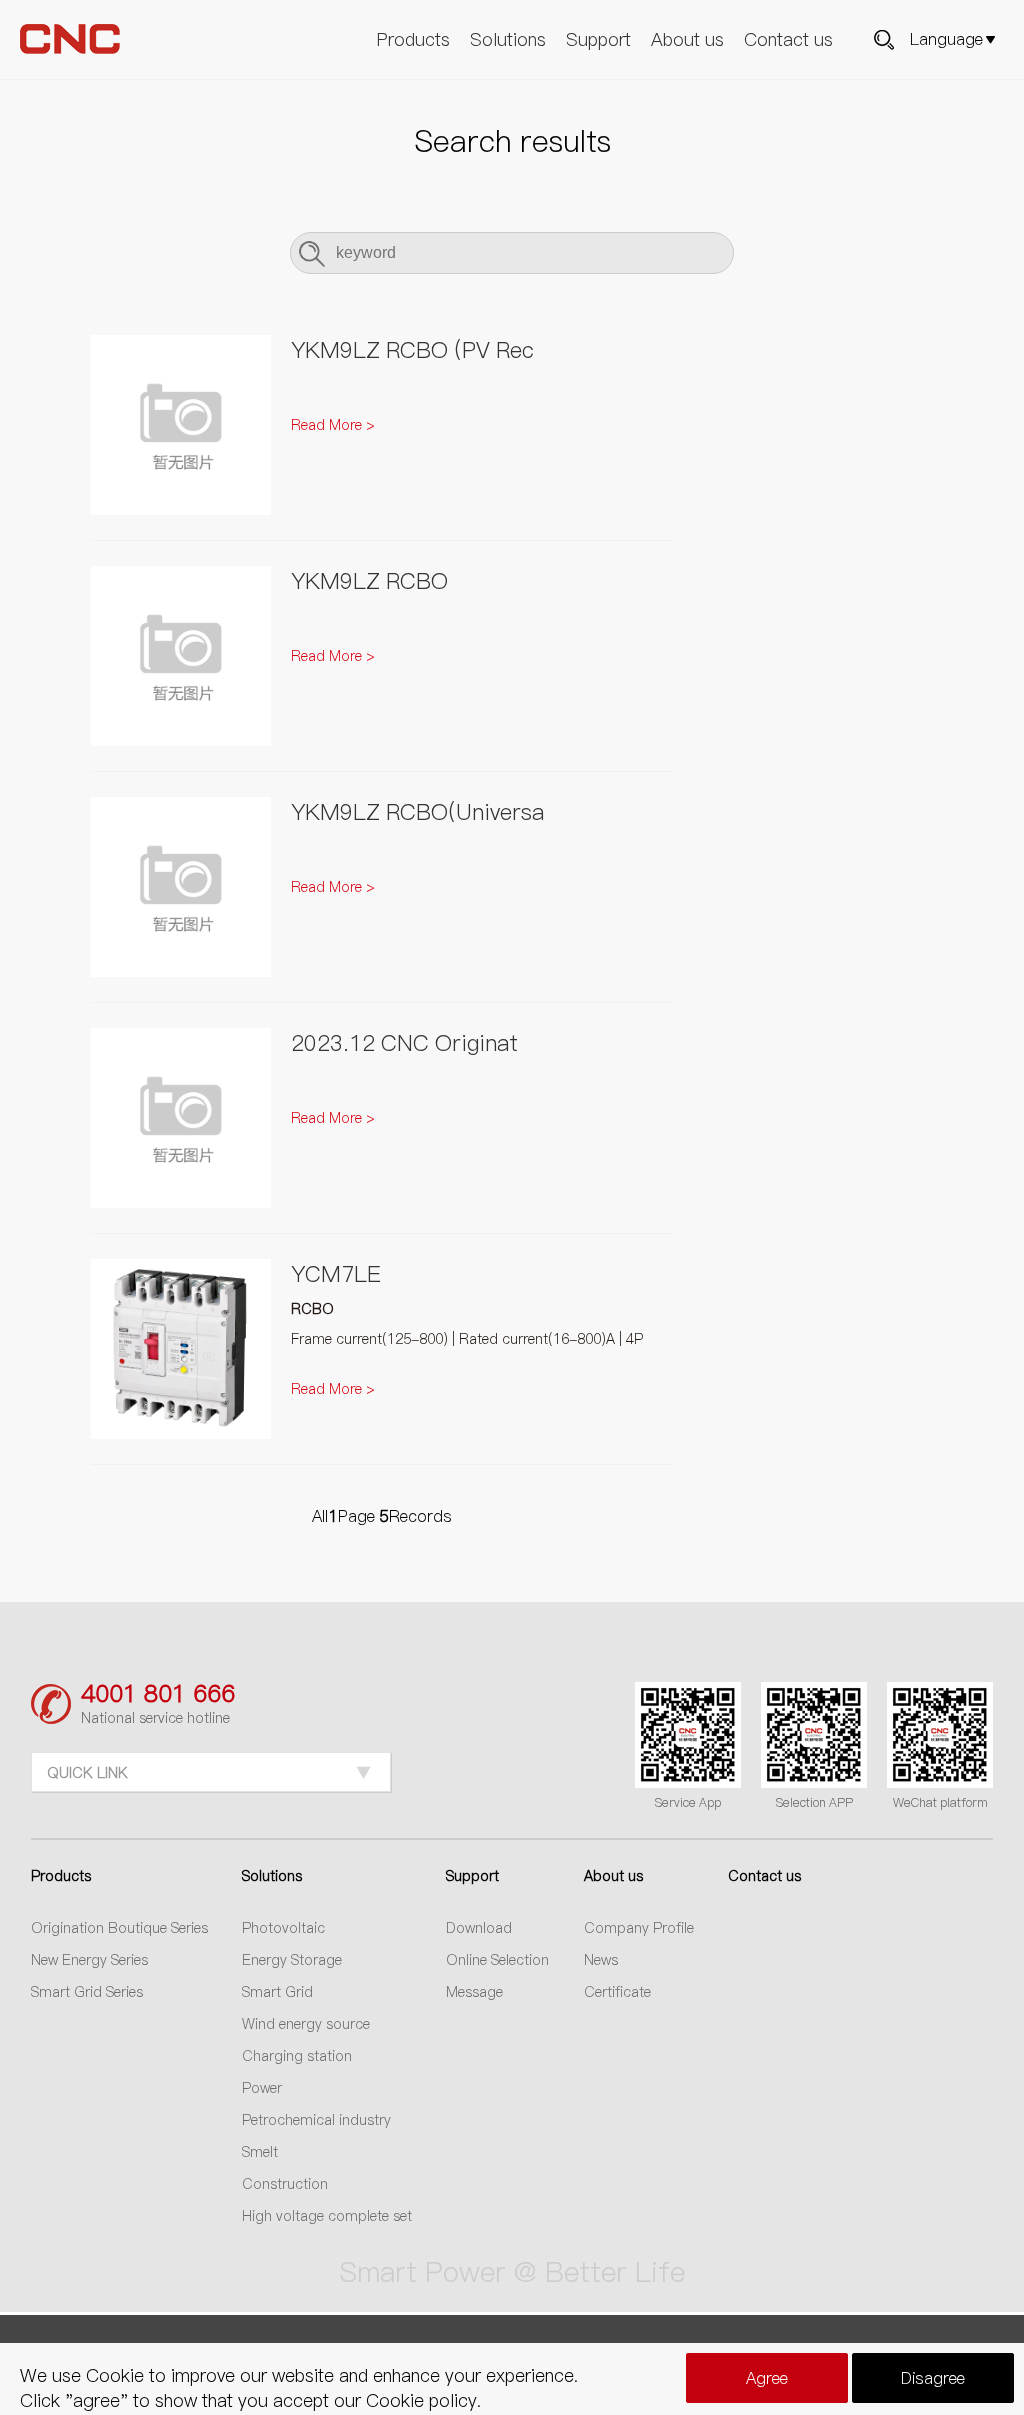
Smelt (260, 2152)
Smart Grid (277, 1992)
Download (479, 1928)
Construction (285, 2184)
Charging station (297, 2056)
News (601, 1960)
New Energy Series (89, 1960)
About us (687, 39)
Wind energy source (306, 2024)
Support (598, 39)
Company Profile (639, 1928)
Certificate (617, 1992)
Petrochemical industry (316, 2120)
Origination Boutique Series (119, 1928)
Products (413, 39)
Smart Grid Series (87, 1992)
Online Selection (497, 1960)
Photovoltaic (283, 1928)
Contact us (788, 39)
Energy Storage (292, 1960)
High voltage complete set (327, 2216)
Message (474, 1992)
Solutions (508, 39)
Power (262, 2088)
